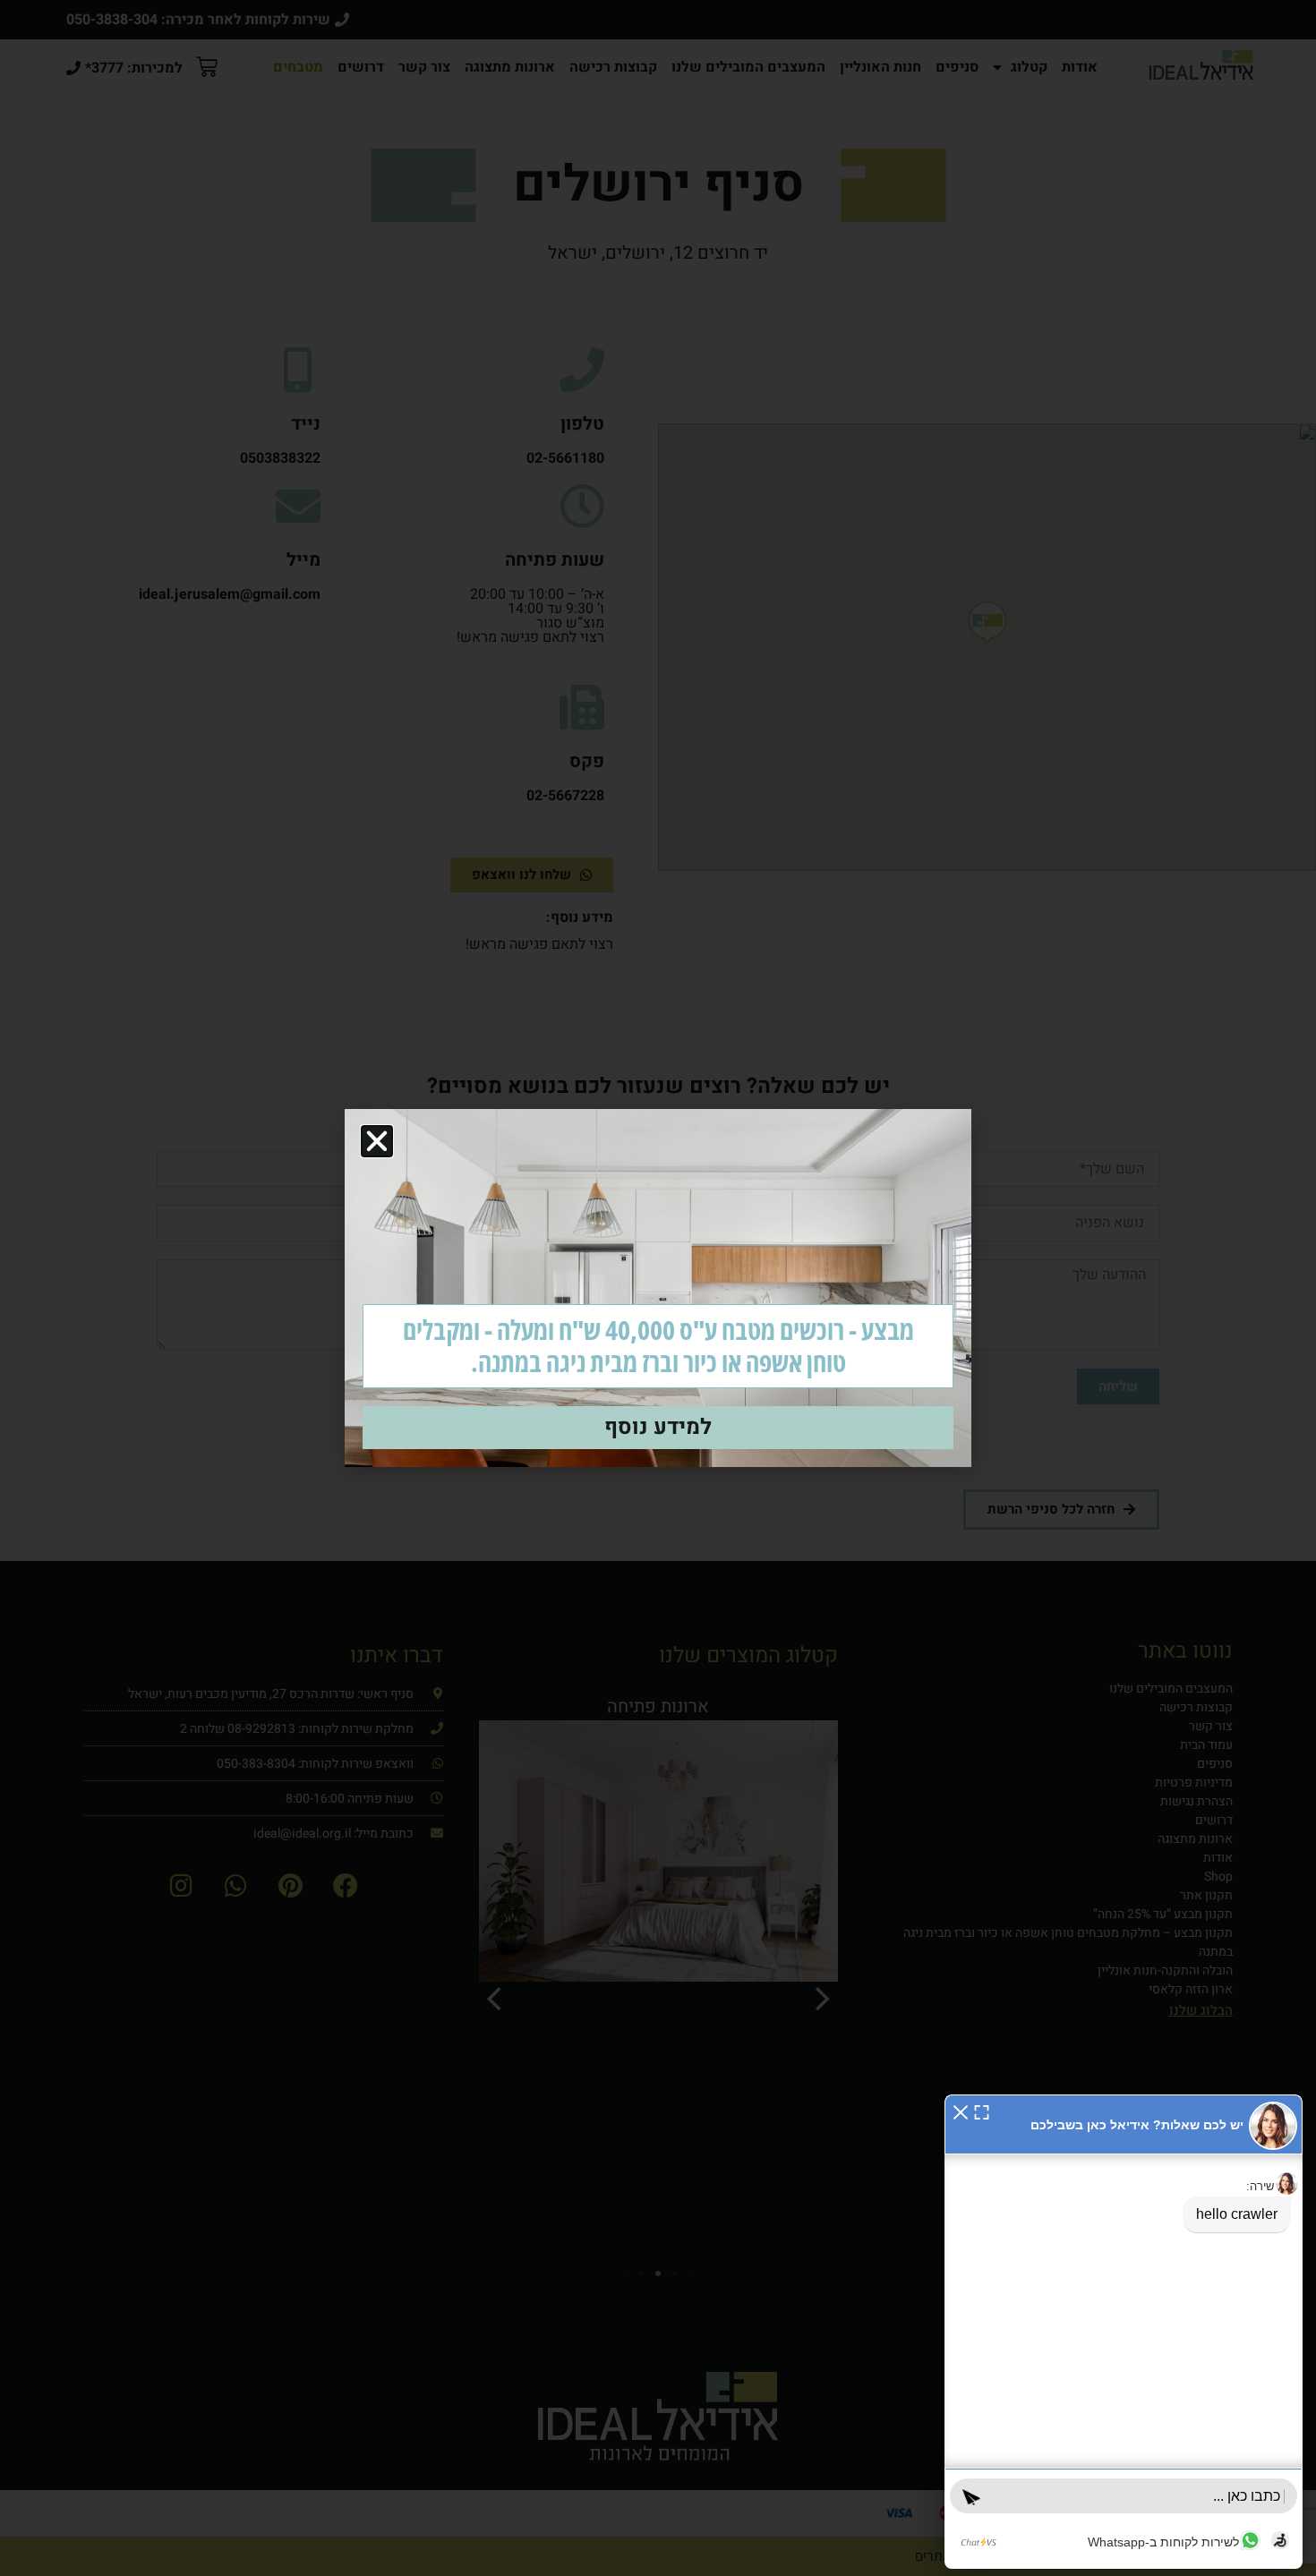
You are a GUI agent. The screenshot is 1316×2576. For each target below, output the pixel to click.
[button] (961, 2111)
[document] (658, 1288)
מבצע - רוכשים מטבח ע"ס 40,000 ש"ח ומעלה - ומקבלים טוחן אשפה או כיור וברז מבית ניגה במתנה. (658, 1346)
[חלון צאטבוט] (1124, 2332)
